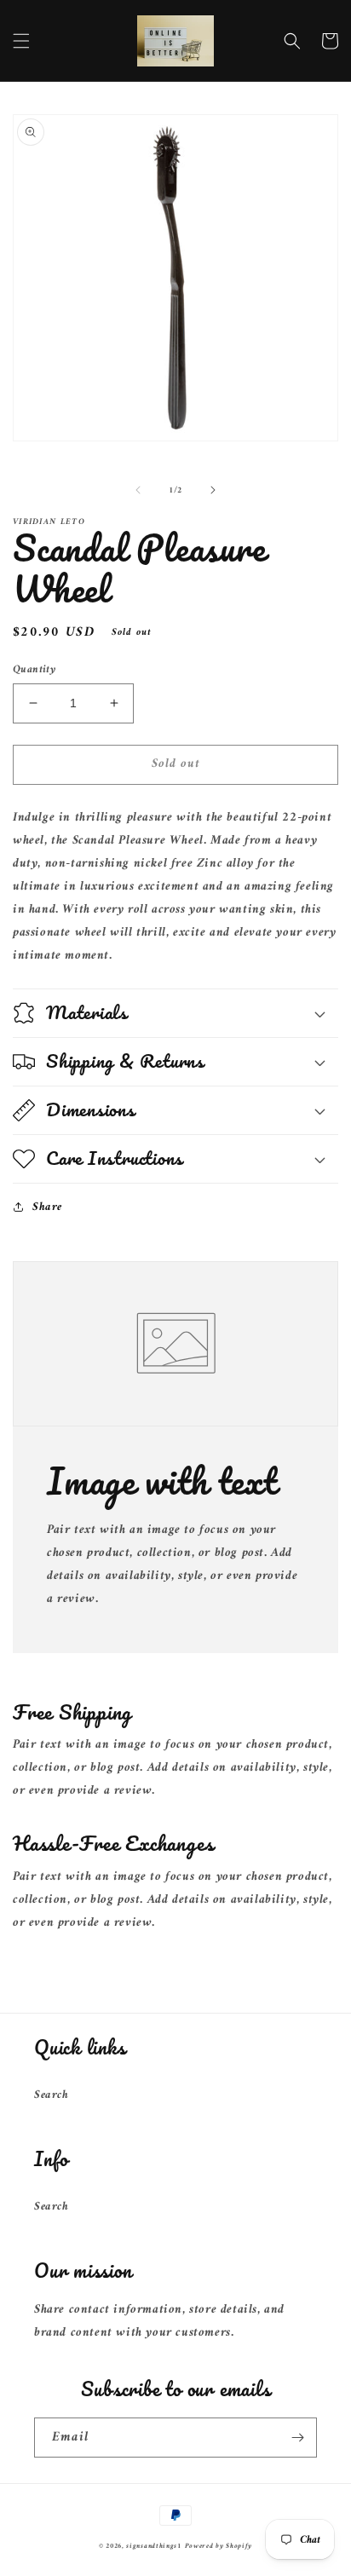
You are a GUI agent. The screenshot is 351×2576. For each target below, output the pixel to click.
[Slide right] (213, 490)
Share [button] (47, 1207)
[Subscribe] (297, 2438)
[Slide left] (138, 490)
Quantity (34, 670)
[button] (21, 41)
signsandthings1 (154, 2546)
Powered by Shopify (219, 2546)
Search (52, 2095)
